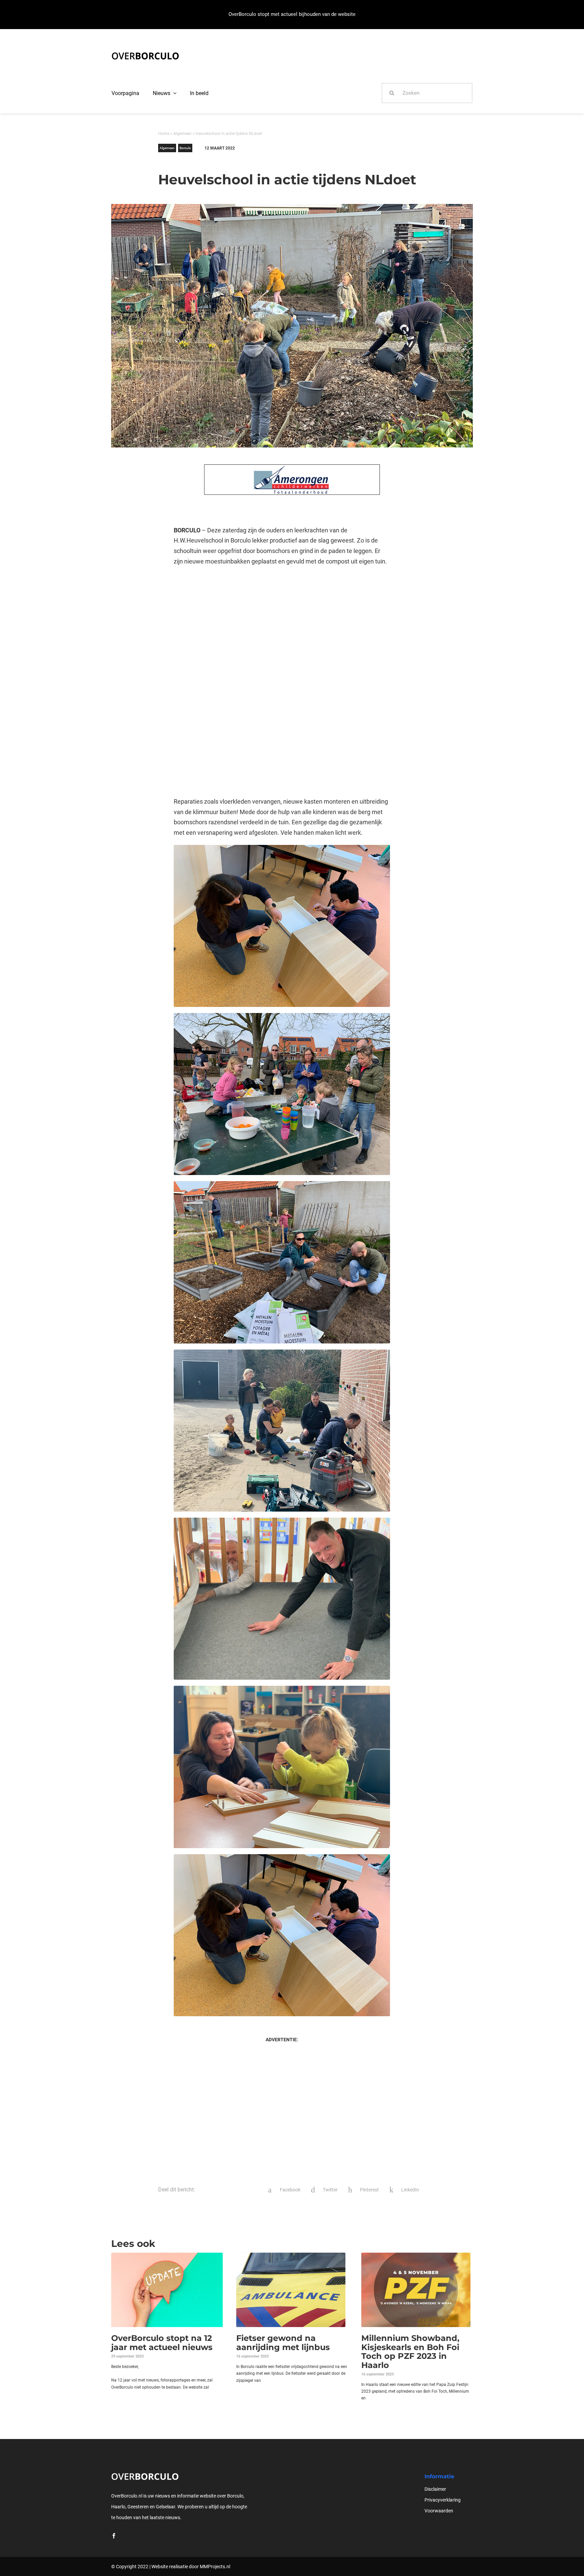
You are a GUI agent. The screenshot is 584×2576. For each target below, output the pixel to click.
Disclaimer (435, 2489)
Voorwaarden (439, 2511)
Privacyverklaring (443, 2500)
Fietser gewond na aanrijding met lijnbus (283, 2342)
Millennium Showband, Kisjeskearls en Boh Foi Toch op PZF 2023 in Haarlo (410, 2351)
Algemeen (182, 134)
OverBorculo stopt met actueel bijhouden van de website (292, 14)
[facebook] (114, 2536)
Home (164, 134)
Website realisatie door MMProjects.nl (191, 2567)
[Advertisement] (282, 627)
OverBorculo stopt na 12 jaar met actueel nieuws (162, 2342)
